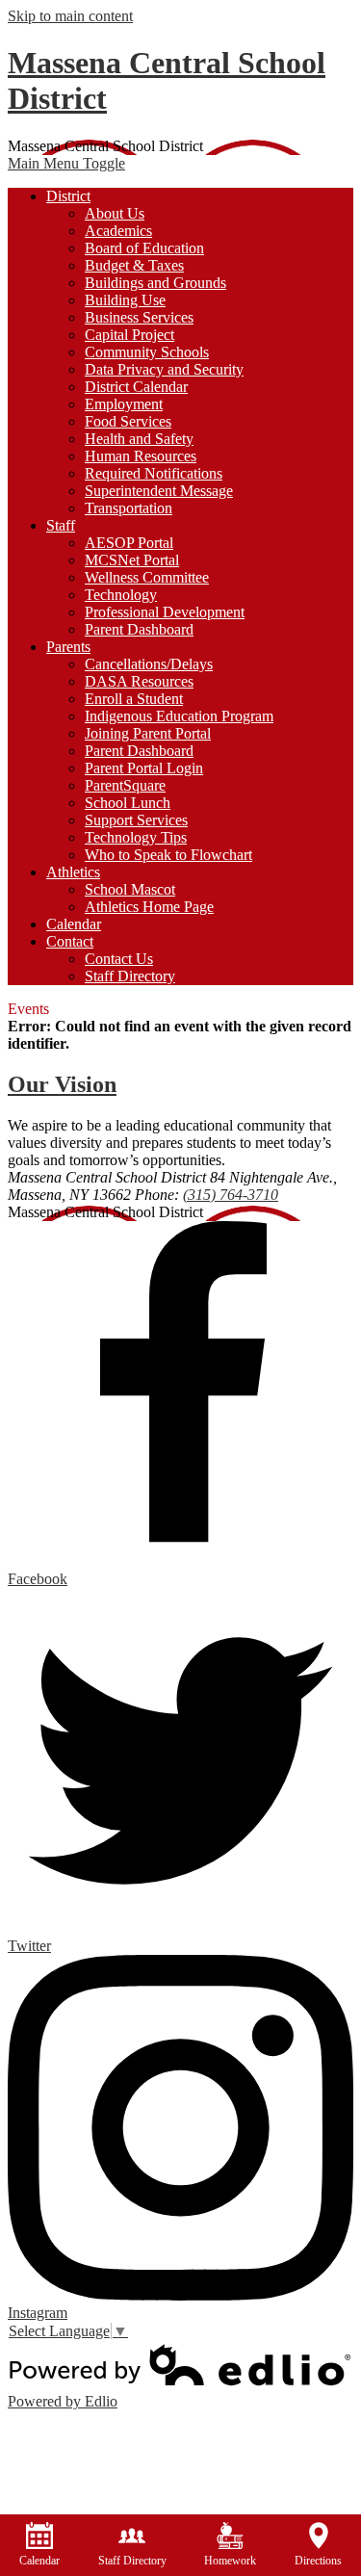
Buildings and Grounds (155, 283)
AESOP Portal (129, 543)
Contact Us (119, 959)
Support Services (136, 820)
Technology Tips (136, 837)
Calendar (39, 2561)
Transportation (129, 508)
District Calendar (136, 387)
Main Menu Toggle (66, 163)
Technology (121, 595)
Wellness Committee (147, 577)
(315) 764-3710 (231, 1195)
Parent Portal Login (144, 768)
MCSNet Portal (132, 560)
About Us (115, 213)
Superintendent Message (159, 491)
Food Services (128, 421)
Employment (124, 404)
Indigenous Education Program (179, 716)
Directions (318, 2561)
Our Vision (62, 1084)
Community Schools (147, 352)
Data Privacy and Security (164, 369)
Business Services (139, 317)
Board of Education (144, 248)
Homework (230, 2561)
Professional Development (165, 612)
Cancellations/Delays (149, 664)
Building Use (125, 300)
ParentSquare (125, 785)
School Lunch (128, 803)
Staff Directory (130, 976)
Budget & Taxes (134, 265)
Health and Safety (139, 439)
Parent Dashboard (139, 629)
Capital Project (129, 335)
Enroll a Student (134, 699)
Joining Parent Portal (148, 733)
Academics (118, 231)
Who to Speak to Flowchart (168, 855)
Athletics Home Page (149, 907)
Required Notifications (154, 473)
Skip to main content (70, 16)
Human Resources (141, 456)
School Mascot (130, 889)
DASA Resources (139, 681)
